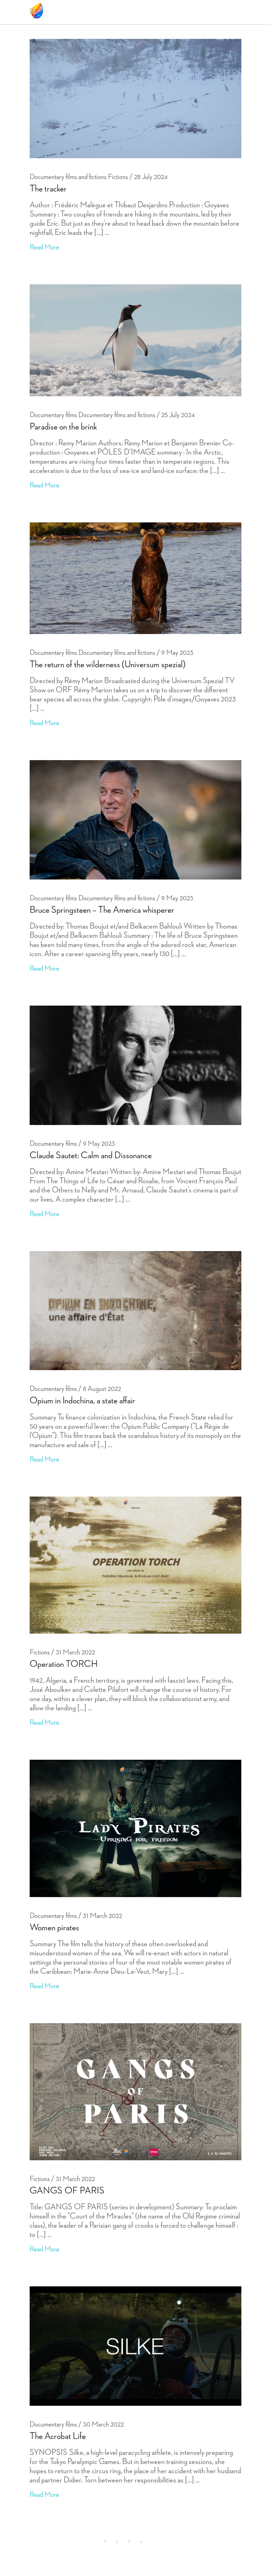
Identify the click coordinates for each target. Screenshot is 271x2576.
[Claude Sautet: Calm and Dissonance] (135, 1065)
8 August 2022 (102, 1389)
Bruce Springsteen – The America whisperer (102, 910)
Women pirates (54, 1927)
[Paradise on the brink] (135, 340)
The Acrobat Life (58, 2436)
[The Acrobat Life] (135, 2346)
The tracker (48, 189)
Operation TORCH (64, 1664)
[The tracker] (135, 99)
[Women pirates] (135, 1828)
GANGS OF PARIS (67, 2191)
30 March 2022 (103, 2424)
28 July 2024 (151, 177)
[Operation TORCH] (135, 1565)
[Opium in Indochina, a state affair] (135, 1311)
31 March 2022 (75, 1652)
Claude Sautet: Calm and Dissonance (91, 1155)
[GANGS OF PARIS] (135, 2092)
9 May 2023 (177, 653)
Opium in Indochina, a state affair (82, 1400)
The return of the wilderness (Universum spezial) (108, 664)
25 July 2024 (178, 415)
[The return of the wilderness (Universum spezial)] (135, 578)
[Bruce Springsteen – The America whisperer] (135, 820)
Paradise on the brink (63, 427)
